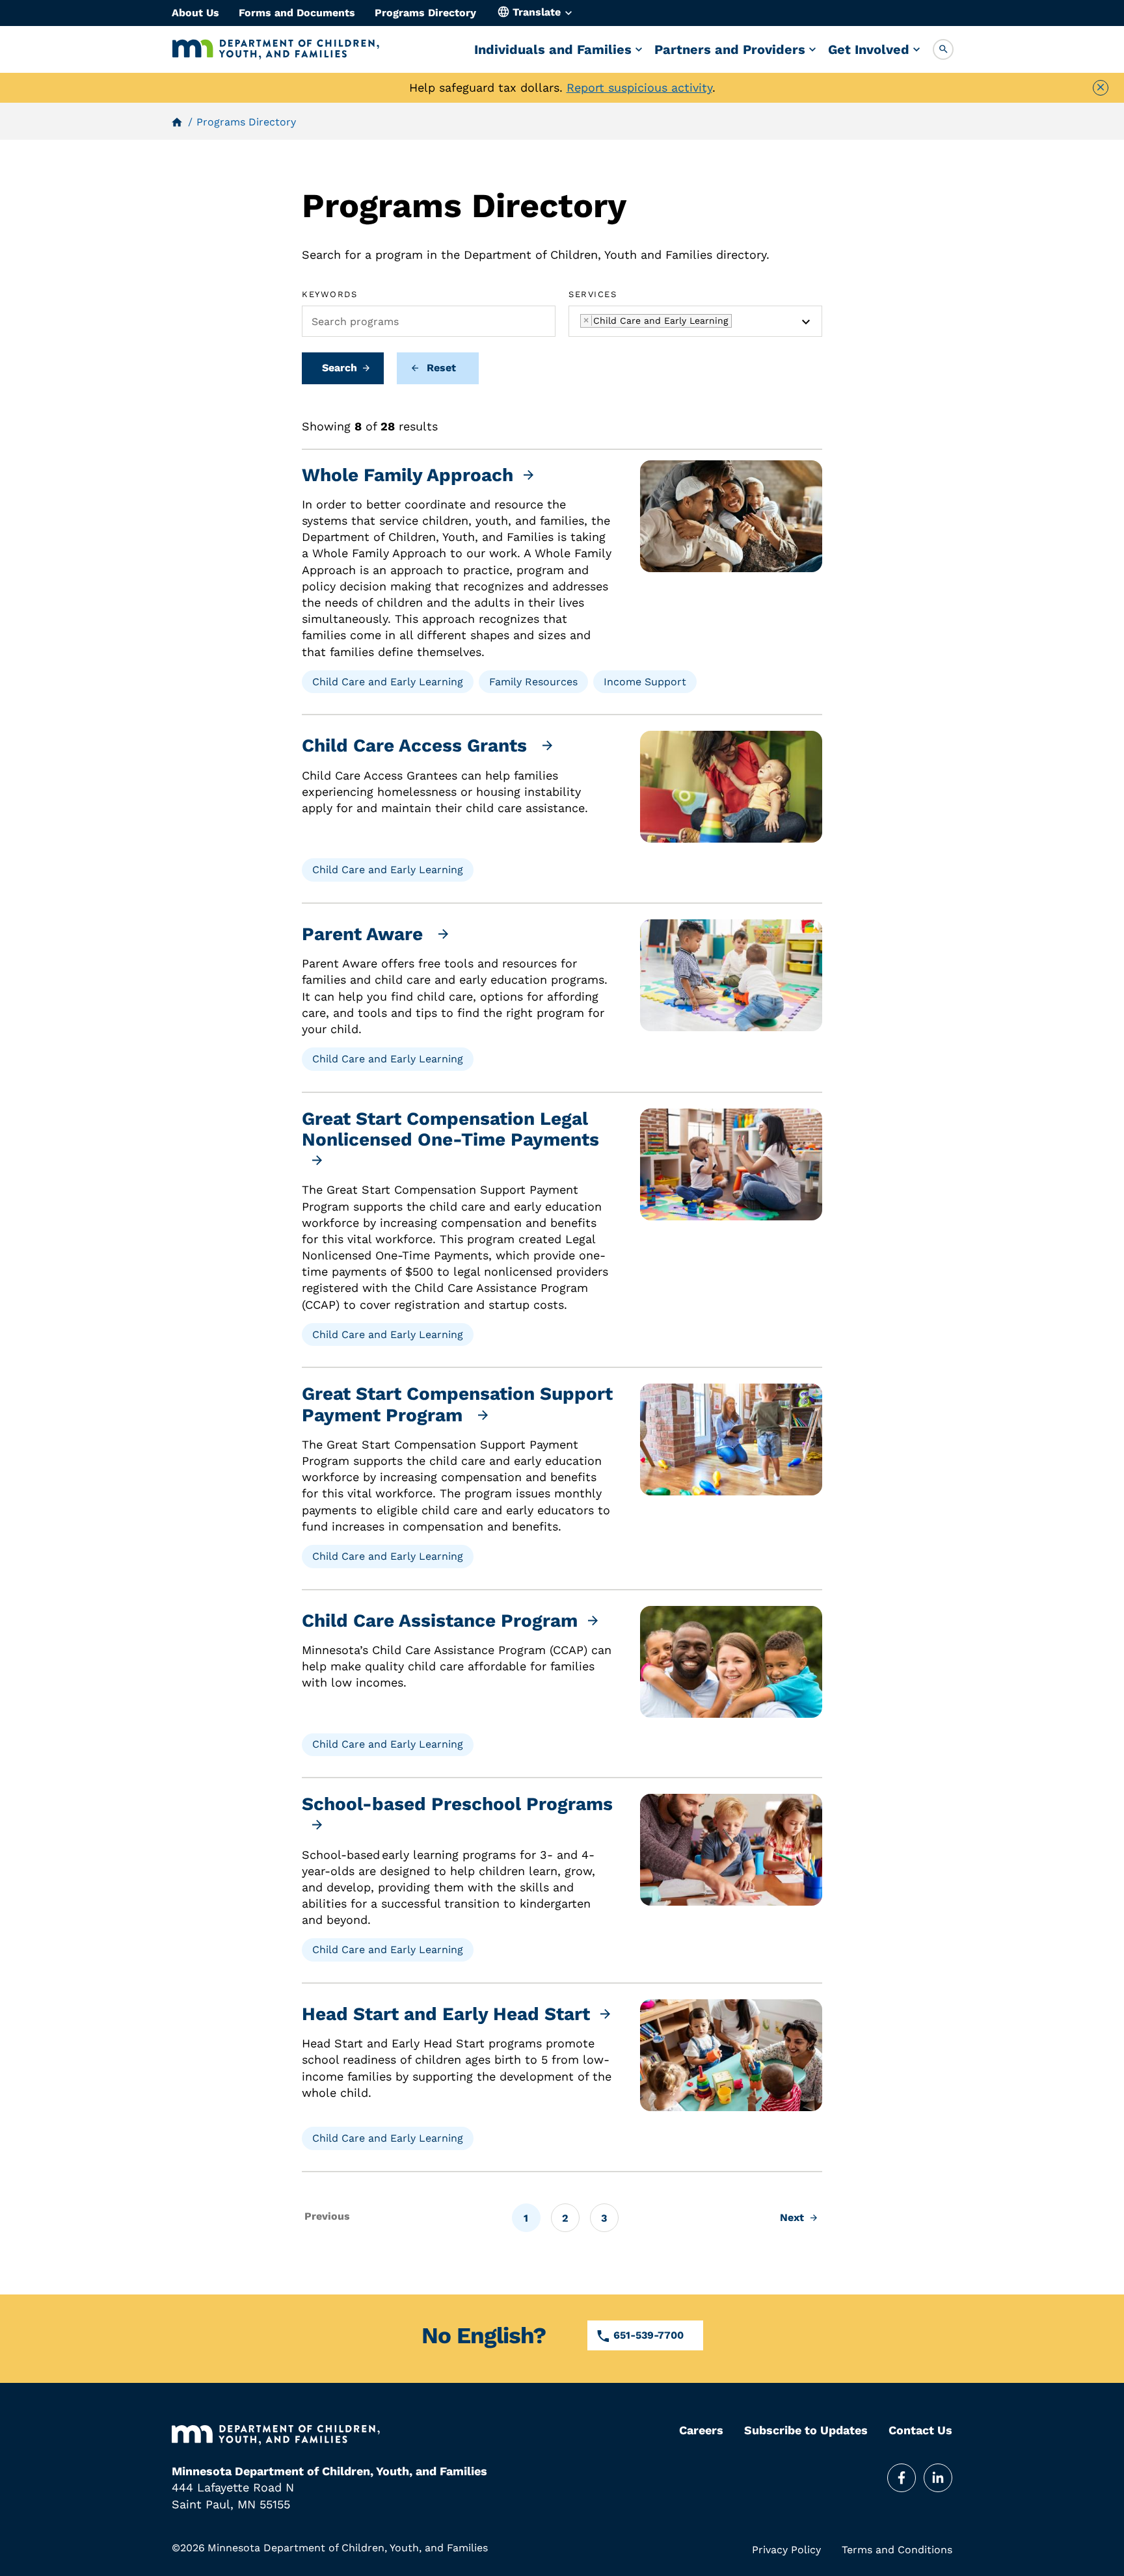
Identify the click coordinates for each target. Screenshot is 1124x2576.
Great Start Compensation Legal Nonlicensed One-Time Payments (450, 1129)
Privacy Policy (786, 2550)
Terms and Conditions (897, 2550)
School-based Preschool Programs (457, 1804)
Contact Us (920, 2430)
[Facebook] (902, 2478)
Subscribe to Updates (806, 2430)
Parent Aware (365, 934)
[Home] (276, 49)
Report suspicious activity (639, 87)
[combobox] (695, 321)
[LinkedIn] (938, 2478)
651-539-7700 (649, 2335)
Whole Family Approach (408, 475)
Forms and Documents (297, 13)
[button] (943, 49)
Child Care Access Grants (417, 746)
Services (593, 294)
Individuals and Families (553, 49)
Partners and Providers (730, 49)
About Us (195, 13)
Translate (537, 12)
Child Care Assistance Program (440, 1621)
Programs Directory (425, 13)
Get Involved (869, 49)
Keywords (329, 294)
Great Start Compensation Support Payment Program (457, 1404)
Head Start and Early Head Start (446, 2014)
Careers (701, 2430)
